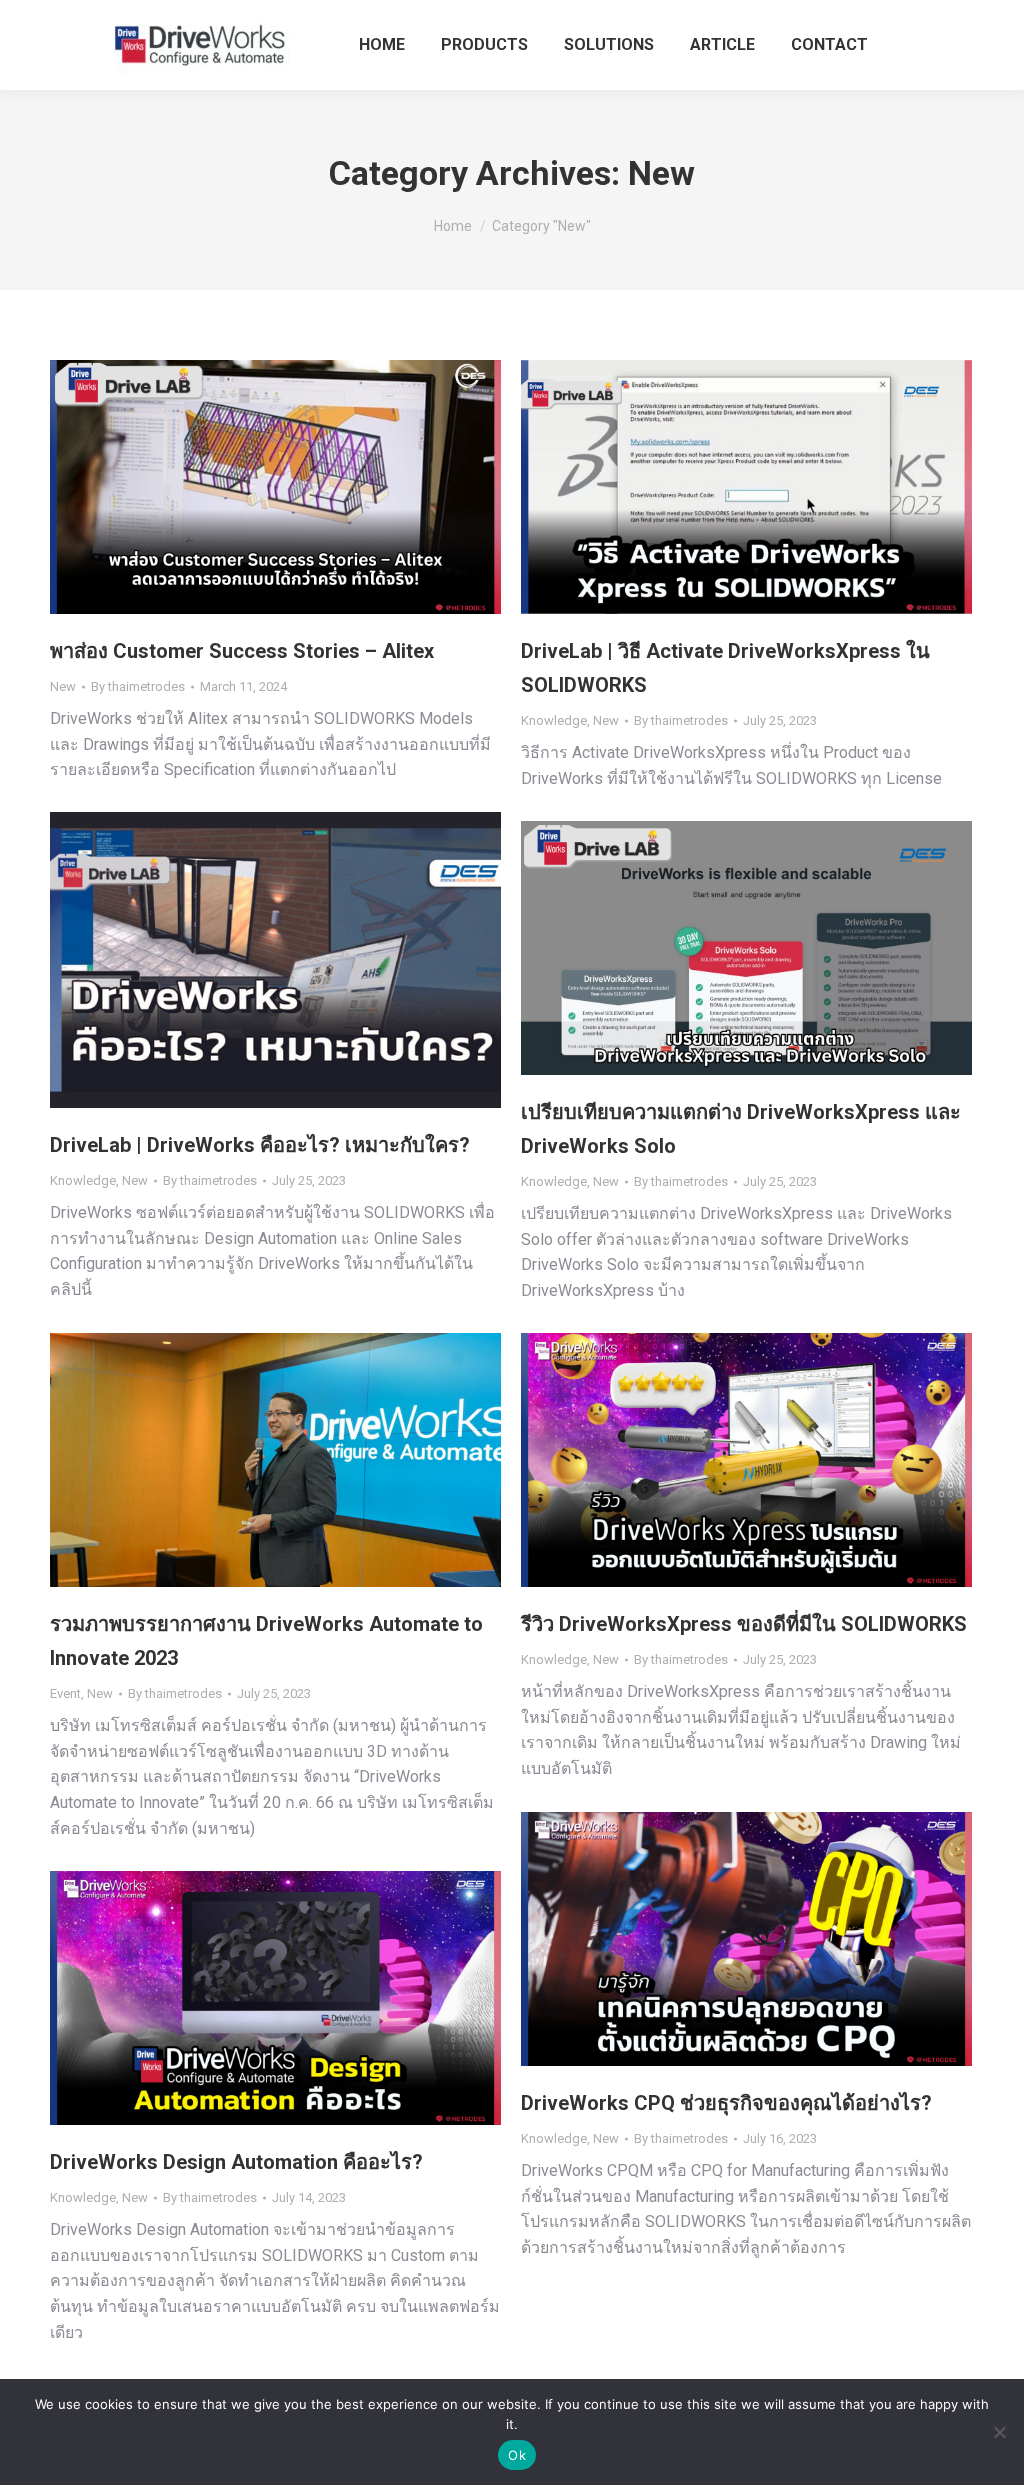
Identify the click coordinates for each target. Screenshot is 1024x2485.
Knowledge (554, 720)
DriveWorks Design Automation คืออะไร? (236, 2162)
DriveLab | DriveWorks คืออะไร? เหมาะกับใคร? (260, 1145)
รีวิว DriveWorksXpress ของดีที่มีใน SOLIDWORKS (744, 1624)
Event (65, 1693)
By (138, 686)
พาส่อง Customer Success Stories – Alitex (242, 651)
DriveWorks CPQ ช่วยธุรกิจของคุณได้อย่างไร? (726, 2103)
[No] (999, 2432)
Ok (517, 2455)
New (63, 686)
